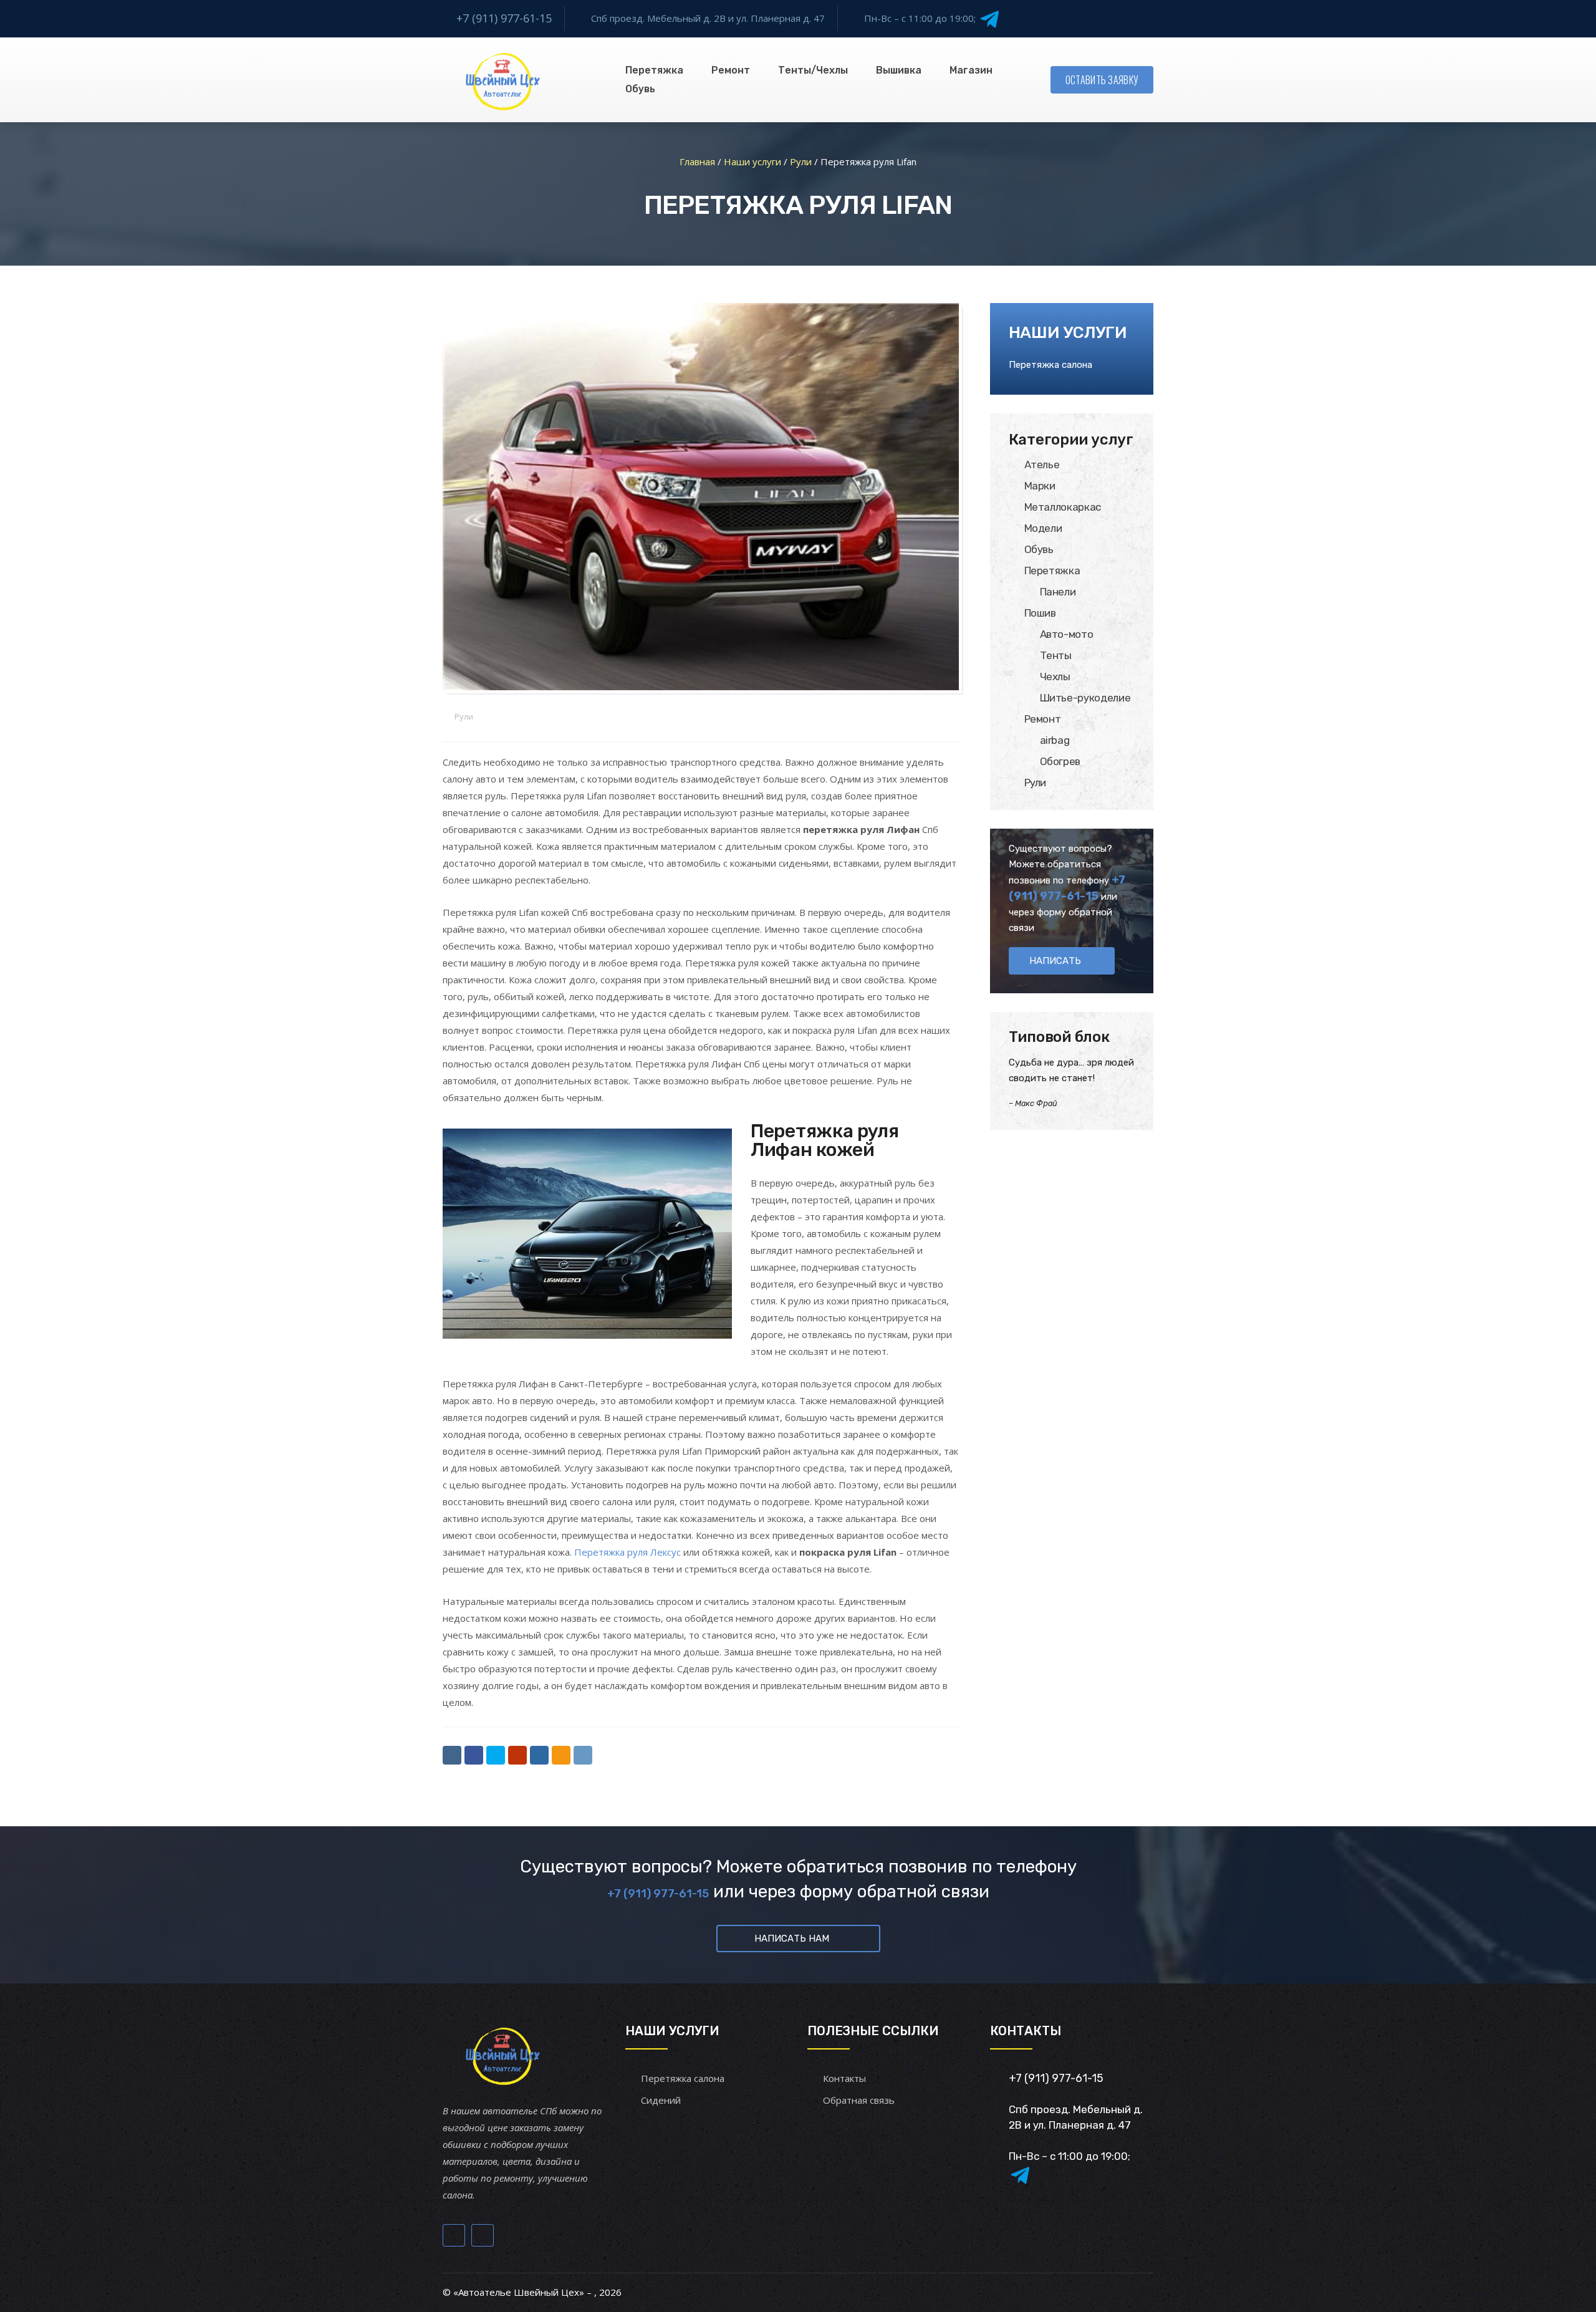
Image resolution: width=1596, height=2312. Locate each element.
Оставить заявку (1102, 80)
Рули (464, 716)
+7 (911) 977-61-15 (504, 18)
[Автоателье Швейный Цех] (503, 80)
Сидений (661, 2100)
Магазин (971, 70)
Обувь (640, 89)
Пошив (1040, 613)
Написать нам (792, 1939)
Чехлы (1055, 677)
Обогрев (1060, 761)
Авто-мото (1067, 634)
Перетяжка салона (1050, 365)
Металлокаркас (1063, 507)
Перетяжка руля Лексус (627, 1552)
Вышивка (899, 70)
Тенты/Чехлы (813, 70)
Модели (1043, 528)
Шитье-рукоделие (1085, 698)
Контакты (844, 2078)
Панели (1058, 592)
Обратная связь (859, 2100)
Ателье (1042, 465)
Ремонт (1043, 719)
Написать (1055, 961)
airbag (1055, 740)
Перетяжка (654, 70)
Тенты (1056, 655)
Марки (1040, 486)
